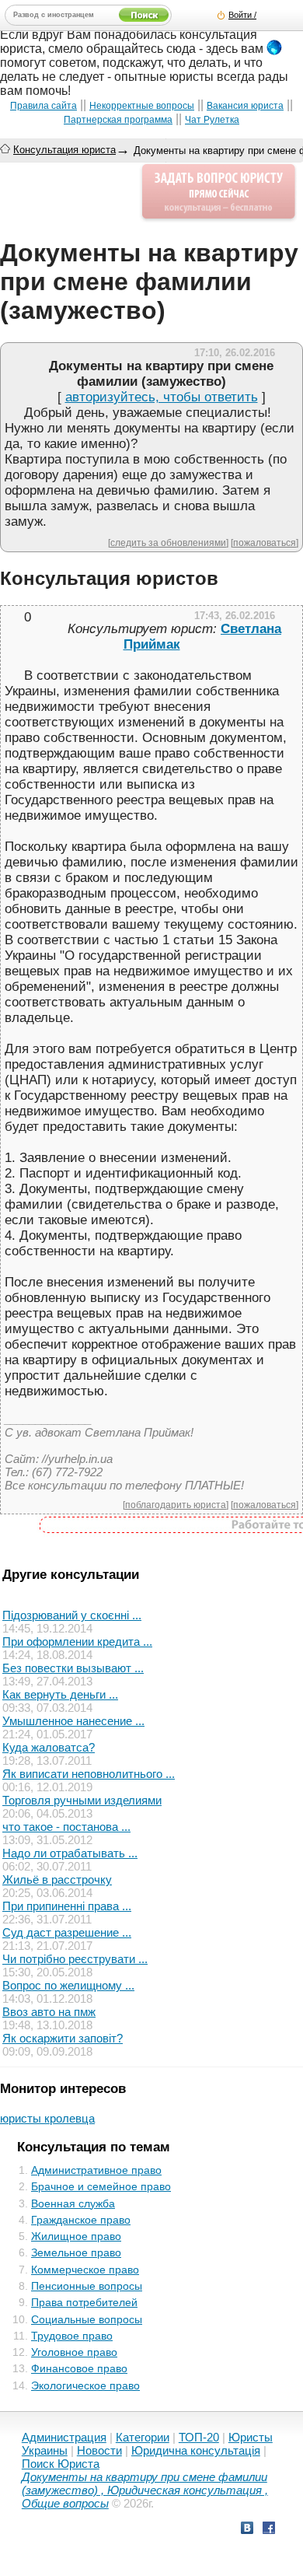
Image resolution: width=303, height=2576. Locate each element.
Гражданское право (81, 2220)
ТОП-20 (199, 2437)
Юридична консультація (196, 2450)
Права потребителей (84, 2302)
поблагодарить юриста (176, 1505)
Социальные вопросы (87, 2319)
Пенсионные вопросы (87, 2286)
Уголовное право (74, 2352)
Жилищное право (76, 2236)
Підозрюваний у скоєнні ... (72, 1615)
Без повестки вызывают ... (73, 1668)
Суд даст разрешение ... (67, 1932)
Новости (99, 2450)
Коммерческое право (85, 2270)
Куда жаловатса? (49, 1747)
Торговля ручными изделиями (82, 1800)
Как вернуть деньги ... (60, 1694)
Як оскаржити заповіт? (63, 2038)
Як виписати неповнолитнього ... (89, 1774)
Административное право (96, 2170)
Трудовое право (72, 2336)
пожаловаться (265, 542)
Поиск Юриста (61, 2464)
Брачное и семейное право (101, 2186)
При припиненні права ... (67, 1906)
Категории (143, 2437)
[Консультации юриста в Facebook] (269, 2530)
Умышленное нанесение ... (73, 1721)
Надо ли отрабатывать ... (70, 1853)
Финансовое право (79, 2368)
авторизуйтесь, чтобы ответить (162, 397)
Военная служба (73, 2203)
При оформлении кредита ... (77, 1641)
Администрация (64, 2437)
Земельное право (76, 2252)
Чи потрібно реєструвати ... (75, 1959)
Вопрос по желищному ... (68, 1985)
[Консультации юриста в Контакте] (247, 2530)
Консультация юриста (64, 150)
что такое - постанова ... (66, 1827)
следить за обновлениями (168, 542)
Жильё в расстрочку (57, 1879)
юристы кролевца (47, 2118)
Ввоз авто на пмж (49, 2012)
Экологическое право (85, 2385)
